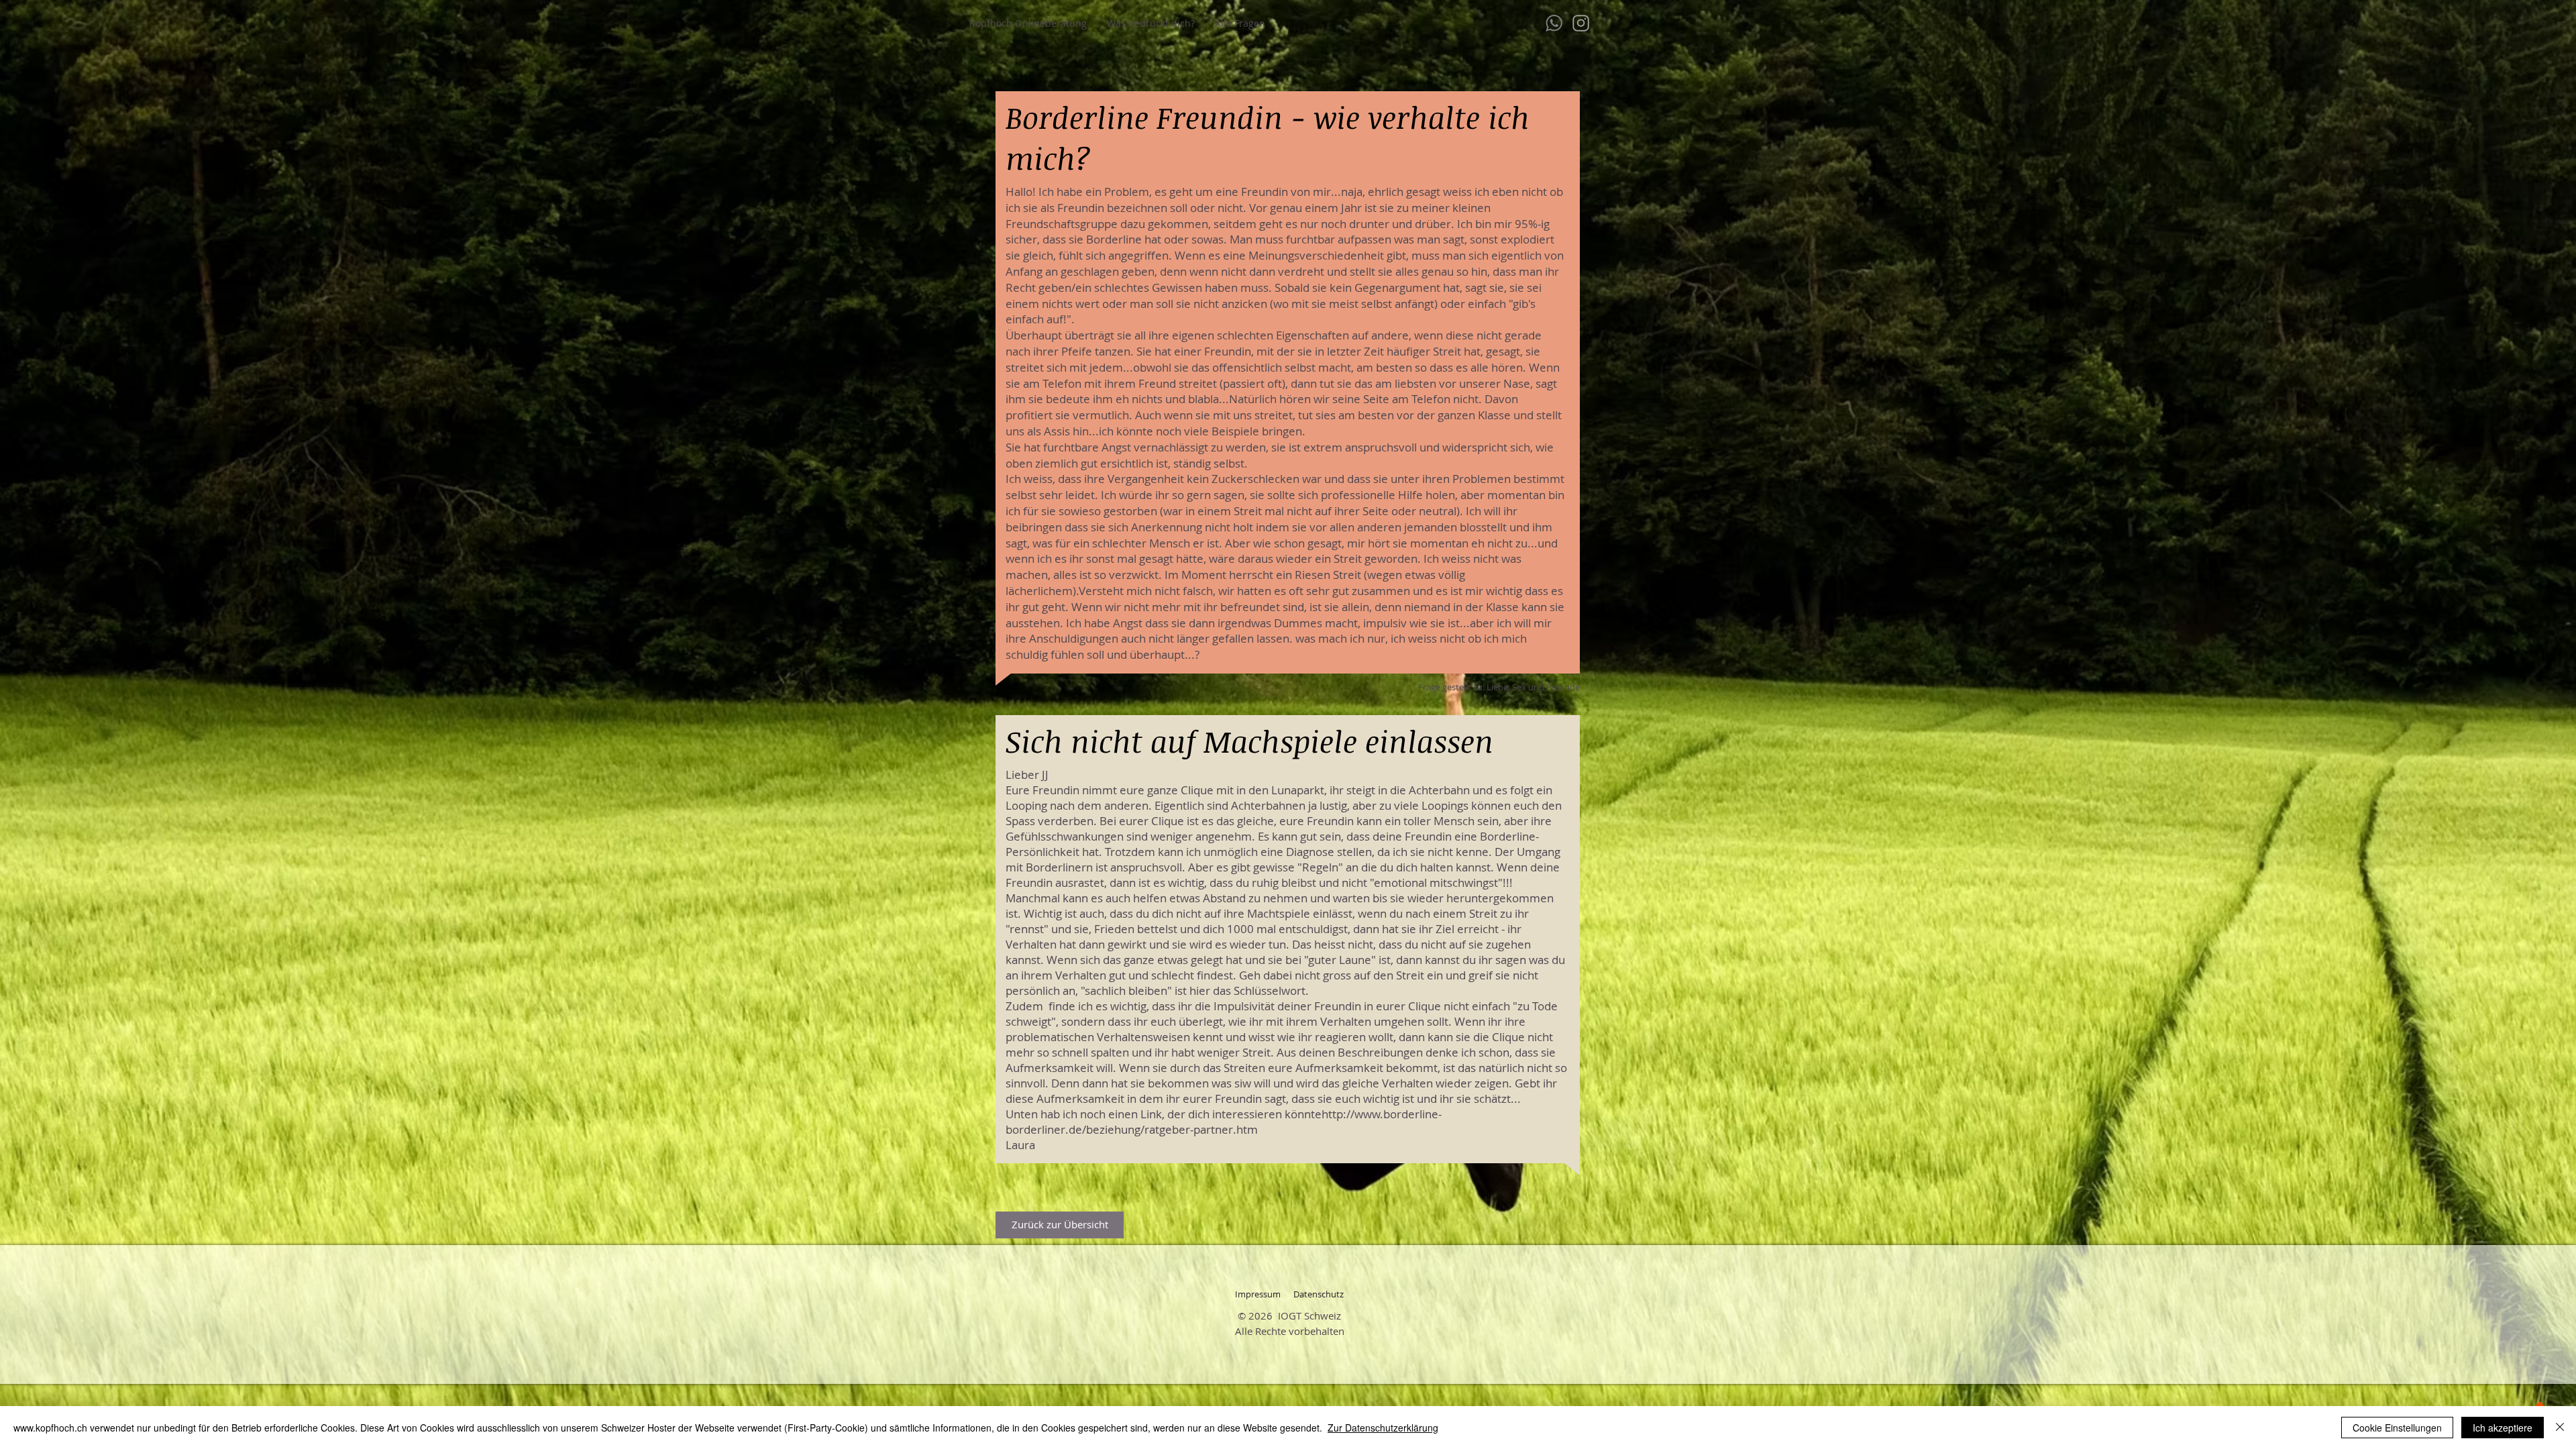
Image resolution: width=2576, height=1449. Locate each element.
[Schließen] (2560, 1428)
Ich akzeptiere (2503, 1428)
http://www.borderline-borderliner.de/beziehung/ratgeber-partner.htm (1224, 1122)
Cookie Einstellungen (2397, 1428)
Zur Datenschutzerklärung (1383, 1428)
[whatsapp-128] (1554, 23)
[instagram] (1581, 23)
